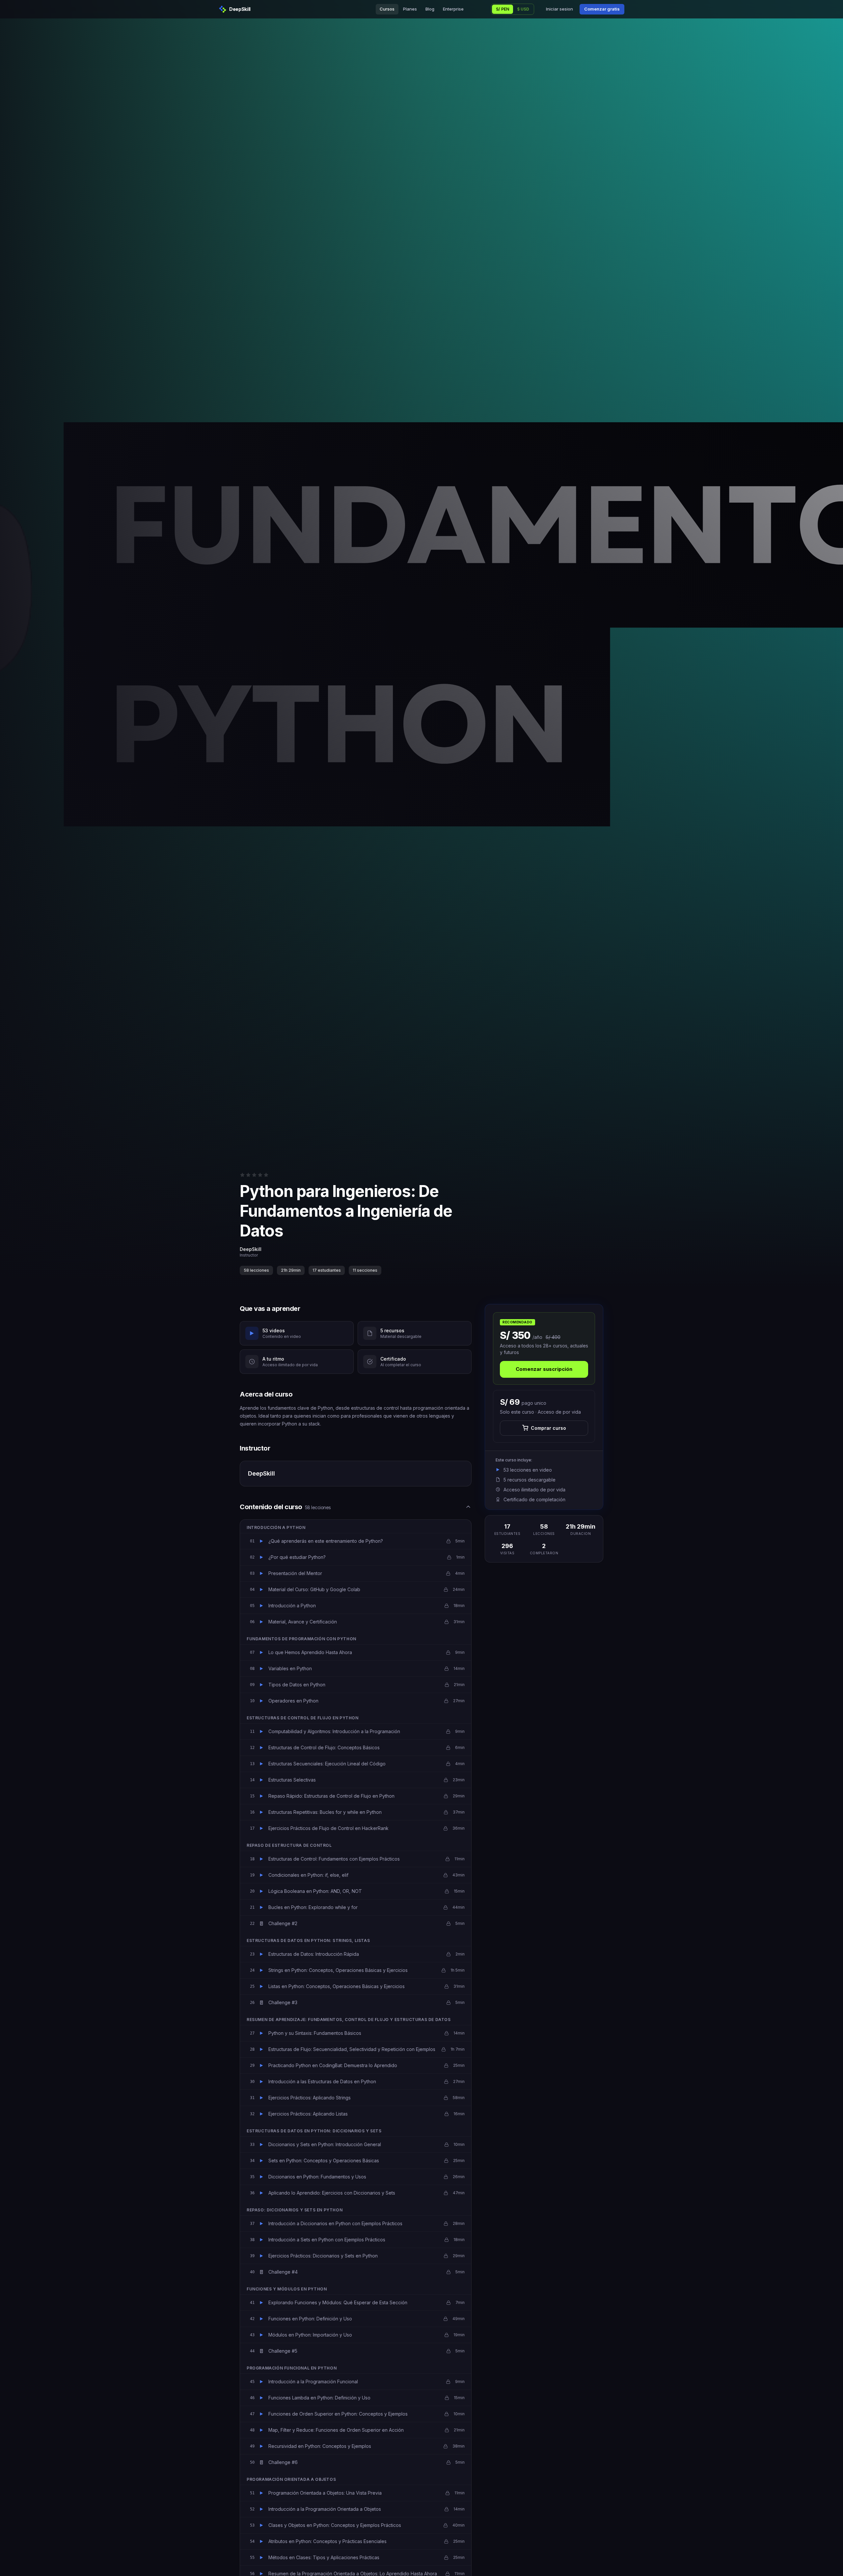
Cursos (387, 9)
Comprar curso (548, 1428)
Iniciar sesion (559, 9)
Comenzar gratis (602, 9)
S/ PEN (503, 9)
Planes (410, 9)
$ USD (523, 9)
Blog (430, 9)
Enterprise (453, 9)
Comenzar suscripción (544, 1369)
